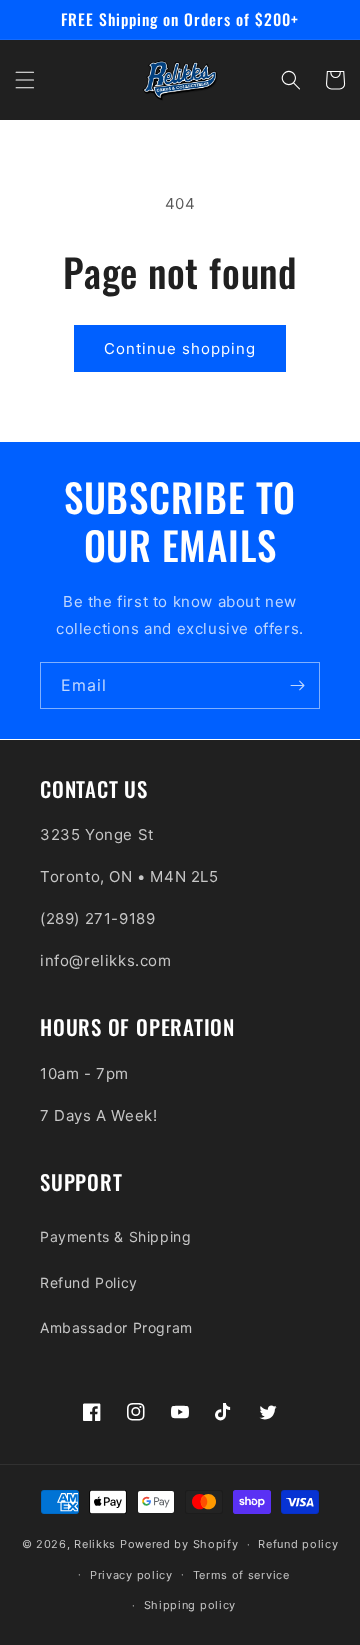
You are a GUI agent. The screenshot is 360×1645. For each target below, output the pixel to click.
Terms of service (241, 1575)
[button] (25, 80)
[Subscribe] (297, 685)
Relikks (95, 1544)
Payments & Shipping (115, 1236)
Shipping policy (190, 1605)
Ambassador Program (116, 1327)
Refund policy (298, 1544)
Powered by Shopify (179, 1544)
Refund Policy (89, 1282)
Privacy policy (131, 1575)
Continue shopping (180, 348)
